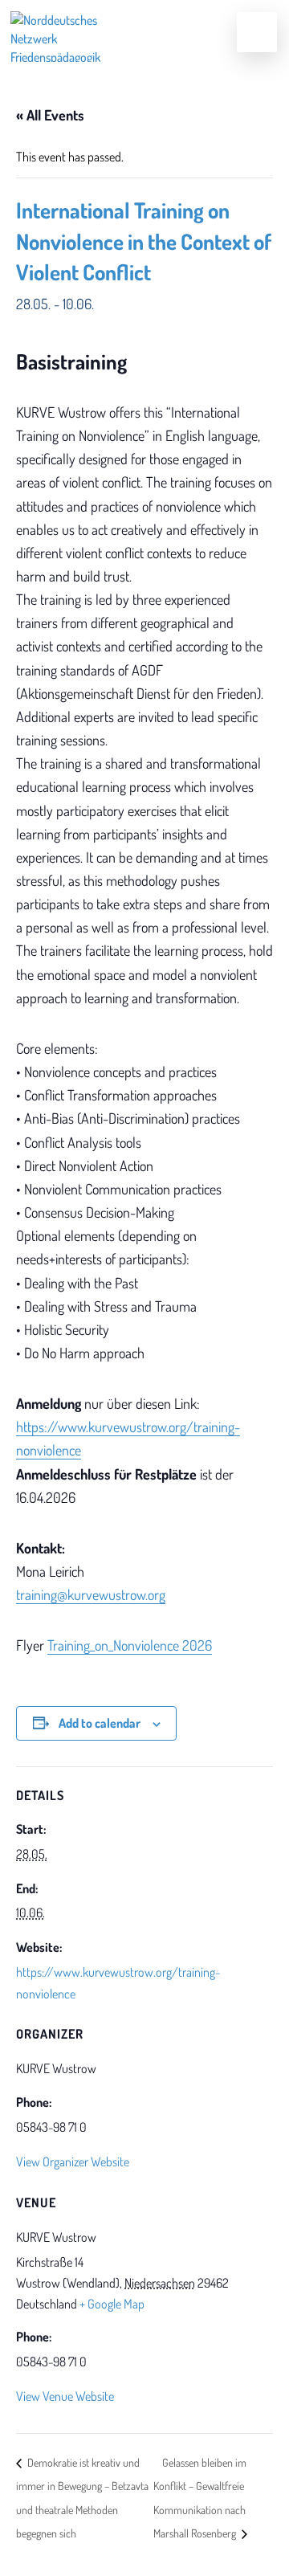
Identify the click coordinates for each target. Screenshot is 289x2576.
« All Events (50, 115)
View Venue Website (65, 2396)
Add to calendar (100, 1723)
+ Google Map (112, 2304)
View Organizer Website (73, 2162)
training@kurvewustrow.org (91, 1594)
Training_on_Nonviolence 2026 (130, 1645)
